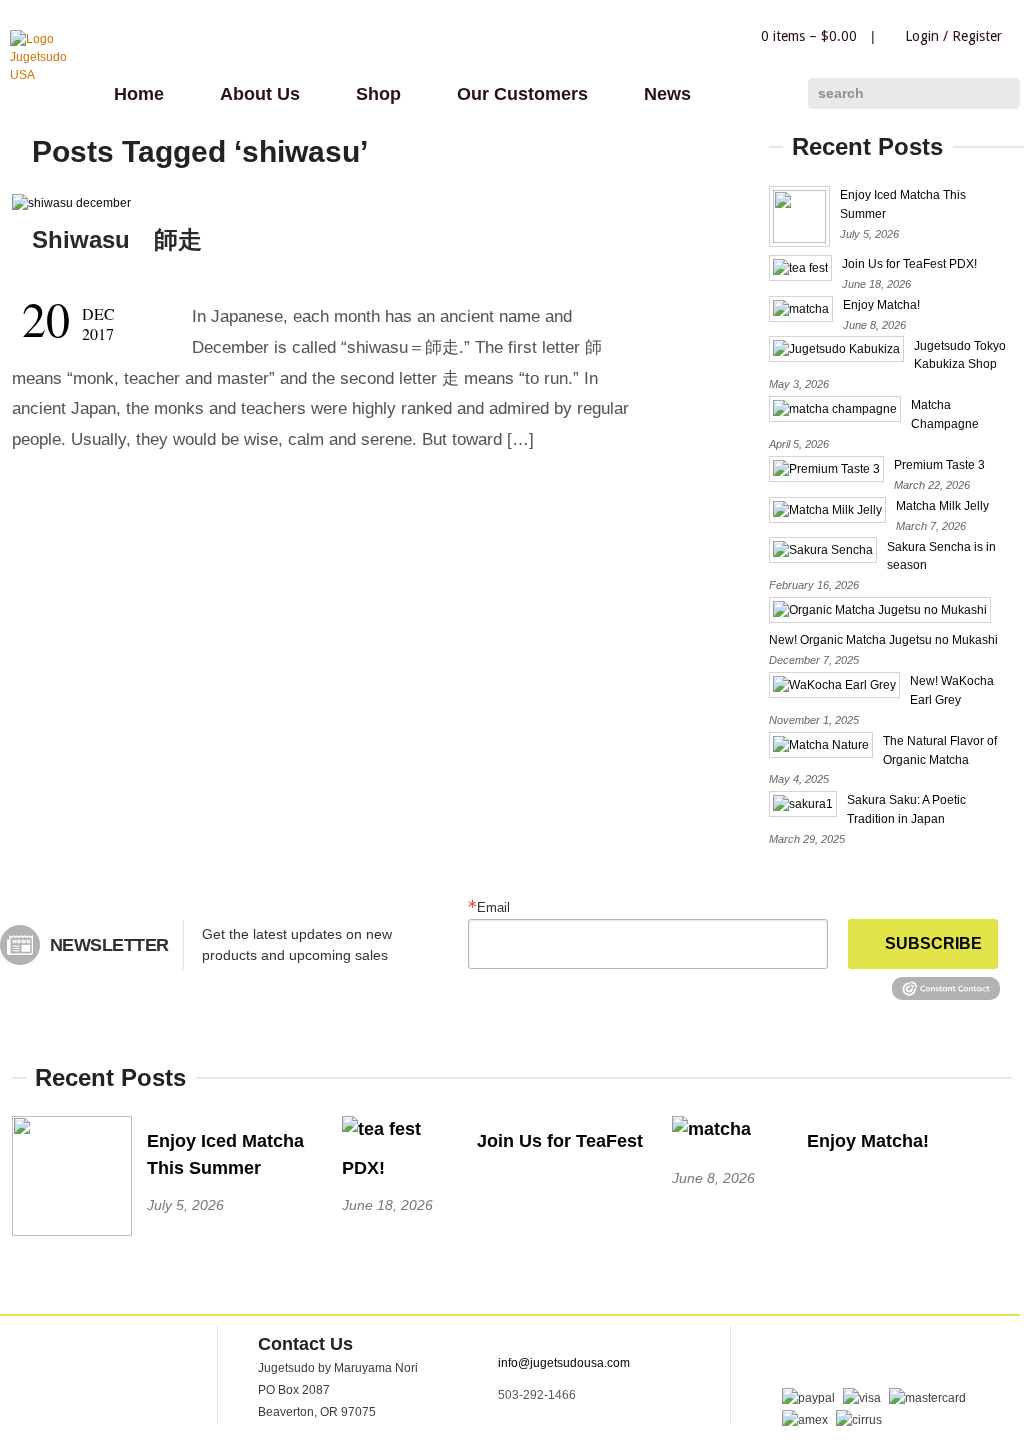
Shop (378, 94)
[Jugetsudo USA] (50, 75)
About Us (260, 94)
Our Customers (522, 94)
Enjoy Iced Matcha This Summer (225, 1154)
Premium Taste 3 (939, 465)
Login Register (953, 36)
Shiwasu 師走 (117, 239)
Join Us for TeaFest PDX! (909, 264)
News (667, 94)
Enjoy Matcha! (881, 305)
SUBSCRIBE (933, 943)
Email (493, 907)
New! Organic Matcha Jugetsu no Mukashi (883, 640)
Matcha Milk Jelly (942, 506)
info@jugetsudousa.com (564, 1363)
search (841, 93)
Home (139, 94)
